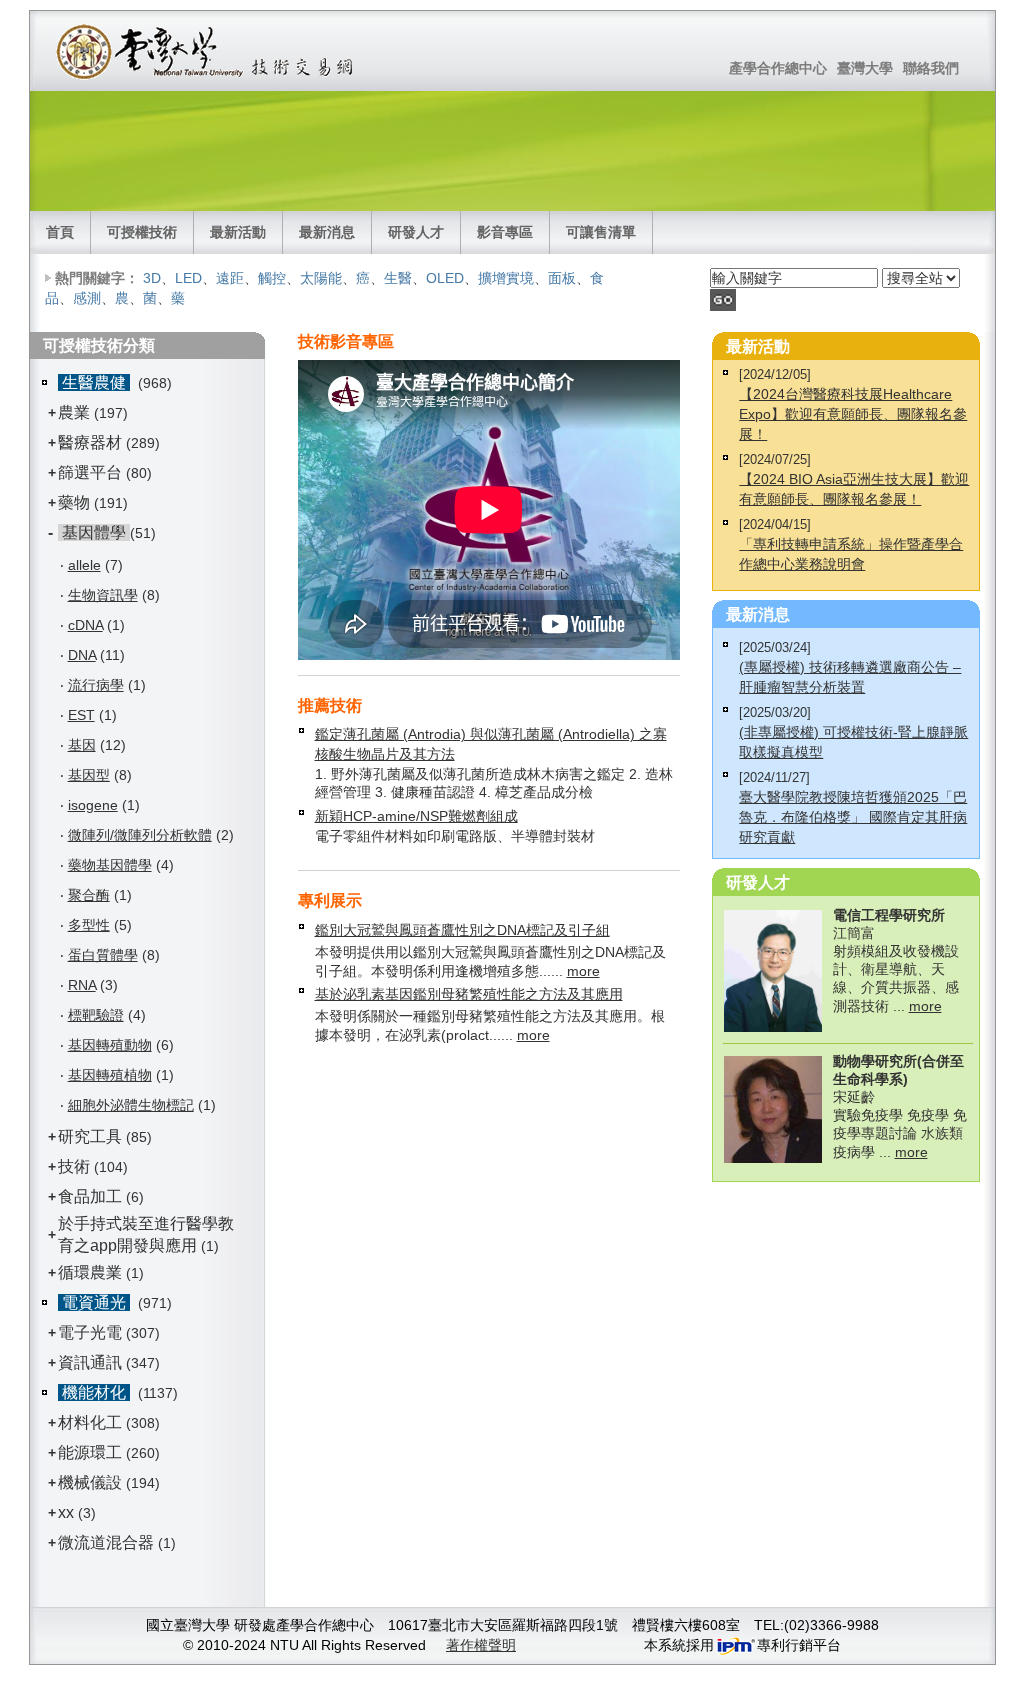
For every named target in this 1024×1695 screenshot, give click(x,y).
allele (84, 565)
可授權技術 (142, 232)
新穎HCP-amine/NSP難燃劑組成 (416, 816)
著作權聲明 (481, 1645)
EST (81, 715)
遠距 (230, 278)
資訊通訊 (90, 1362)
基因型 (89, 775)
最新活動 (238, 232)
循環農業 (90, 1272)
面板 (562, 278)
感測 (87, 298)
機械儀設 (90, 1482)
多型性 (89, 925)
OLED (445, 278)
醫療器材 (92, 442)
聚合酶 (89, 895)
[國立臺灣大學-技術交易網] (206, 51)
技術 (74, 1166)
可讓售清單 (601, 232)
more (583, 971)
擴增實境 (506, 278)
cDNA (85, 625)
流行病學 (96, 685)
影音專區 (505, 232)
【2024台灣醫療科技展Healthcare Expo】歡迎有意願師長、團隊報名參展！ (853, 414)
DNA (82, 655)
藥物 (74, 502)
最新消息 (327, 232)
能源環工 (90, 1452)
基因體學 (94, 532)
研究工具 (90, 1136)
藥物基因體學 (110, 865)
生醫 (398, 278)
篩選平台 (90, 472)
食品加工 (90, 1196)
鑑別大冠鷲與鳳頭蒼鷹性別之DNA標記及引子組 (462, 930)
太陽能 (321, 278)
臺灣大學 (865, 68)
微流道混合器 (106, 1542)
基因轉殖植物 (110, 1075)
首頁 (60, 232)
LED (188, 278)
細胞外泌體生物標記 (131, 1105)
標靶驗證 (96, 1015)
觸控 (272, 278)
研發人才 (416, 232)
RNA (82, 985)
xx (66, 1512)
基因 (82, 745)
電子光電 (90, 1332)
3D (152, 278)
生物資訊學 (103, 595)
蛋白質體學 (103, 955)
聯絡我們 (931, 68)
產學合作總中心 (778, 68)
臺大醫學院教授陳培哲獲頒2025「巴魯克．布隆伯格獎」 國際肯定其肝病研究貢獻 (853, 817)
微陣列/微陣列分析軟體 (140, 835)
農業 (74, 412)
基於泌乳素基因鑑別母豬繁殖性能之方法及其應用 (469, 994)
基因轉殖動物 (110, 1045)
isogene (93, 805)
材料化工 (90, 1422)
